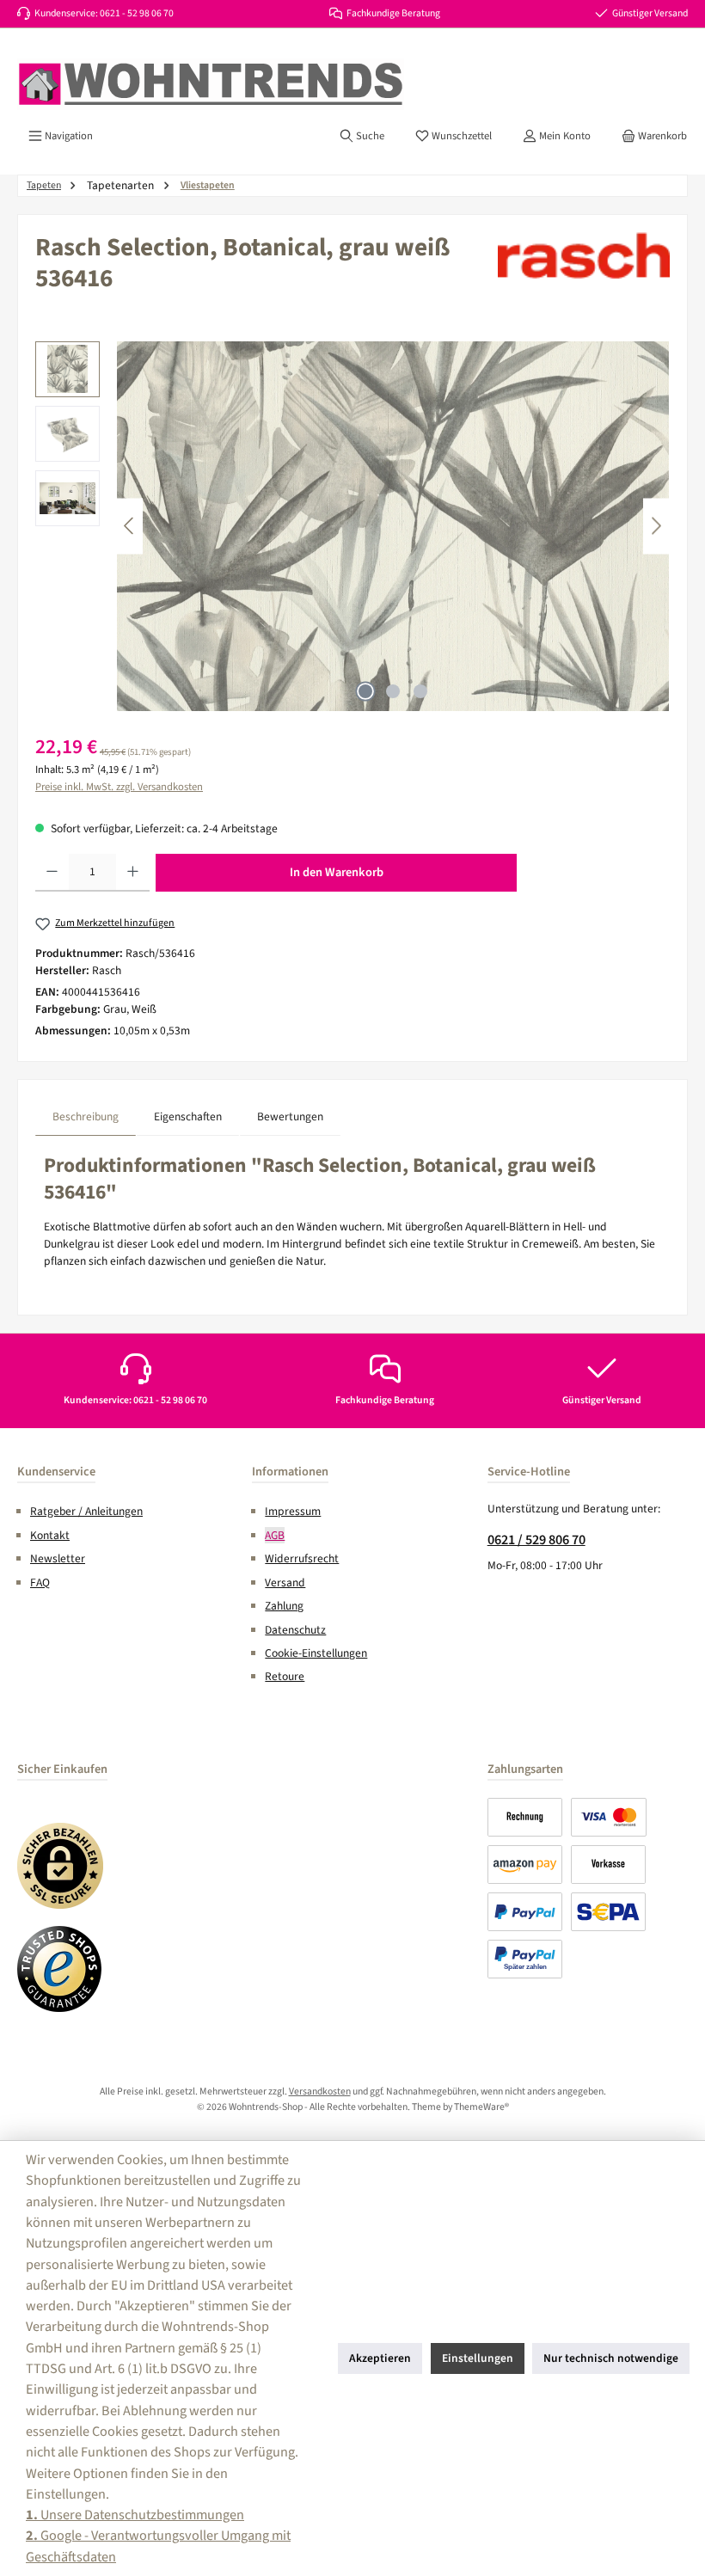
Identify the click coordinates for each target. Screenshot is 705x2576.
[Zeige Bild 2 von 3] (393, 691)
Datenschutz (295, 1630)
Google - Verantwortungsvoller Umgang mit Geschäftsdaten (158, 2545)
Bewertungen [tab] (290, 1116)
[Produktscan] (393, 526)
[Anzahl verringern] (52, 873)
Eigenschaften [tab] (188, 1116)
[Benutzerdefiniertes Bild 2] (60, 1969)
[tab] (86, 1116)
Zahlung (284, 1606)
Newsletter (58, 1558)
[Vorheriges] (130, 526)
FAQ (40, 1582)
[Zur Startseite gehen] (211, 84)
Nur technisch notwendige (611, 2358)
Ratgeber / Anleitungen (86, 1511)
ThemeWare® (481, 2107)
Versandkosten (320, 2091)
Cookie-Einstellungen (316, 1653)
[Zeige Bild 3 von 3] (420, 691)
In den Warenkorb (337, 872)
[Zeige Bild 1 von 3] (365, 691)
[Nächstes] (656, 526)
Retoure (285, 1676)
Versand (285, 1582)
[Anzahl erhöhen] (133, 873)
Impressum (293, 1511)
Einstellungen (478, 2358)
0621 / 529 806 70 (536, 1539)
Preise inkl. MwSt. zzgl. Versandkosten (119, 787)
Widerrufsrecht (302, 1558)
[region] (352, 526)
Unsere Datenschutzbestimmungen (135, 2515)
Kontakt (50, 1535)
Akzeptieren (380, 2358)
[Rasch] (584, 255)
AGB (275, 1535)
